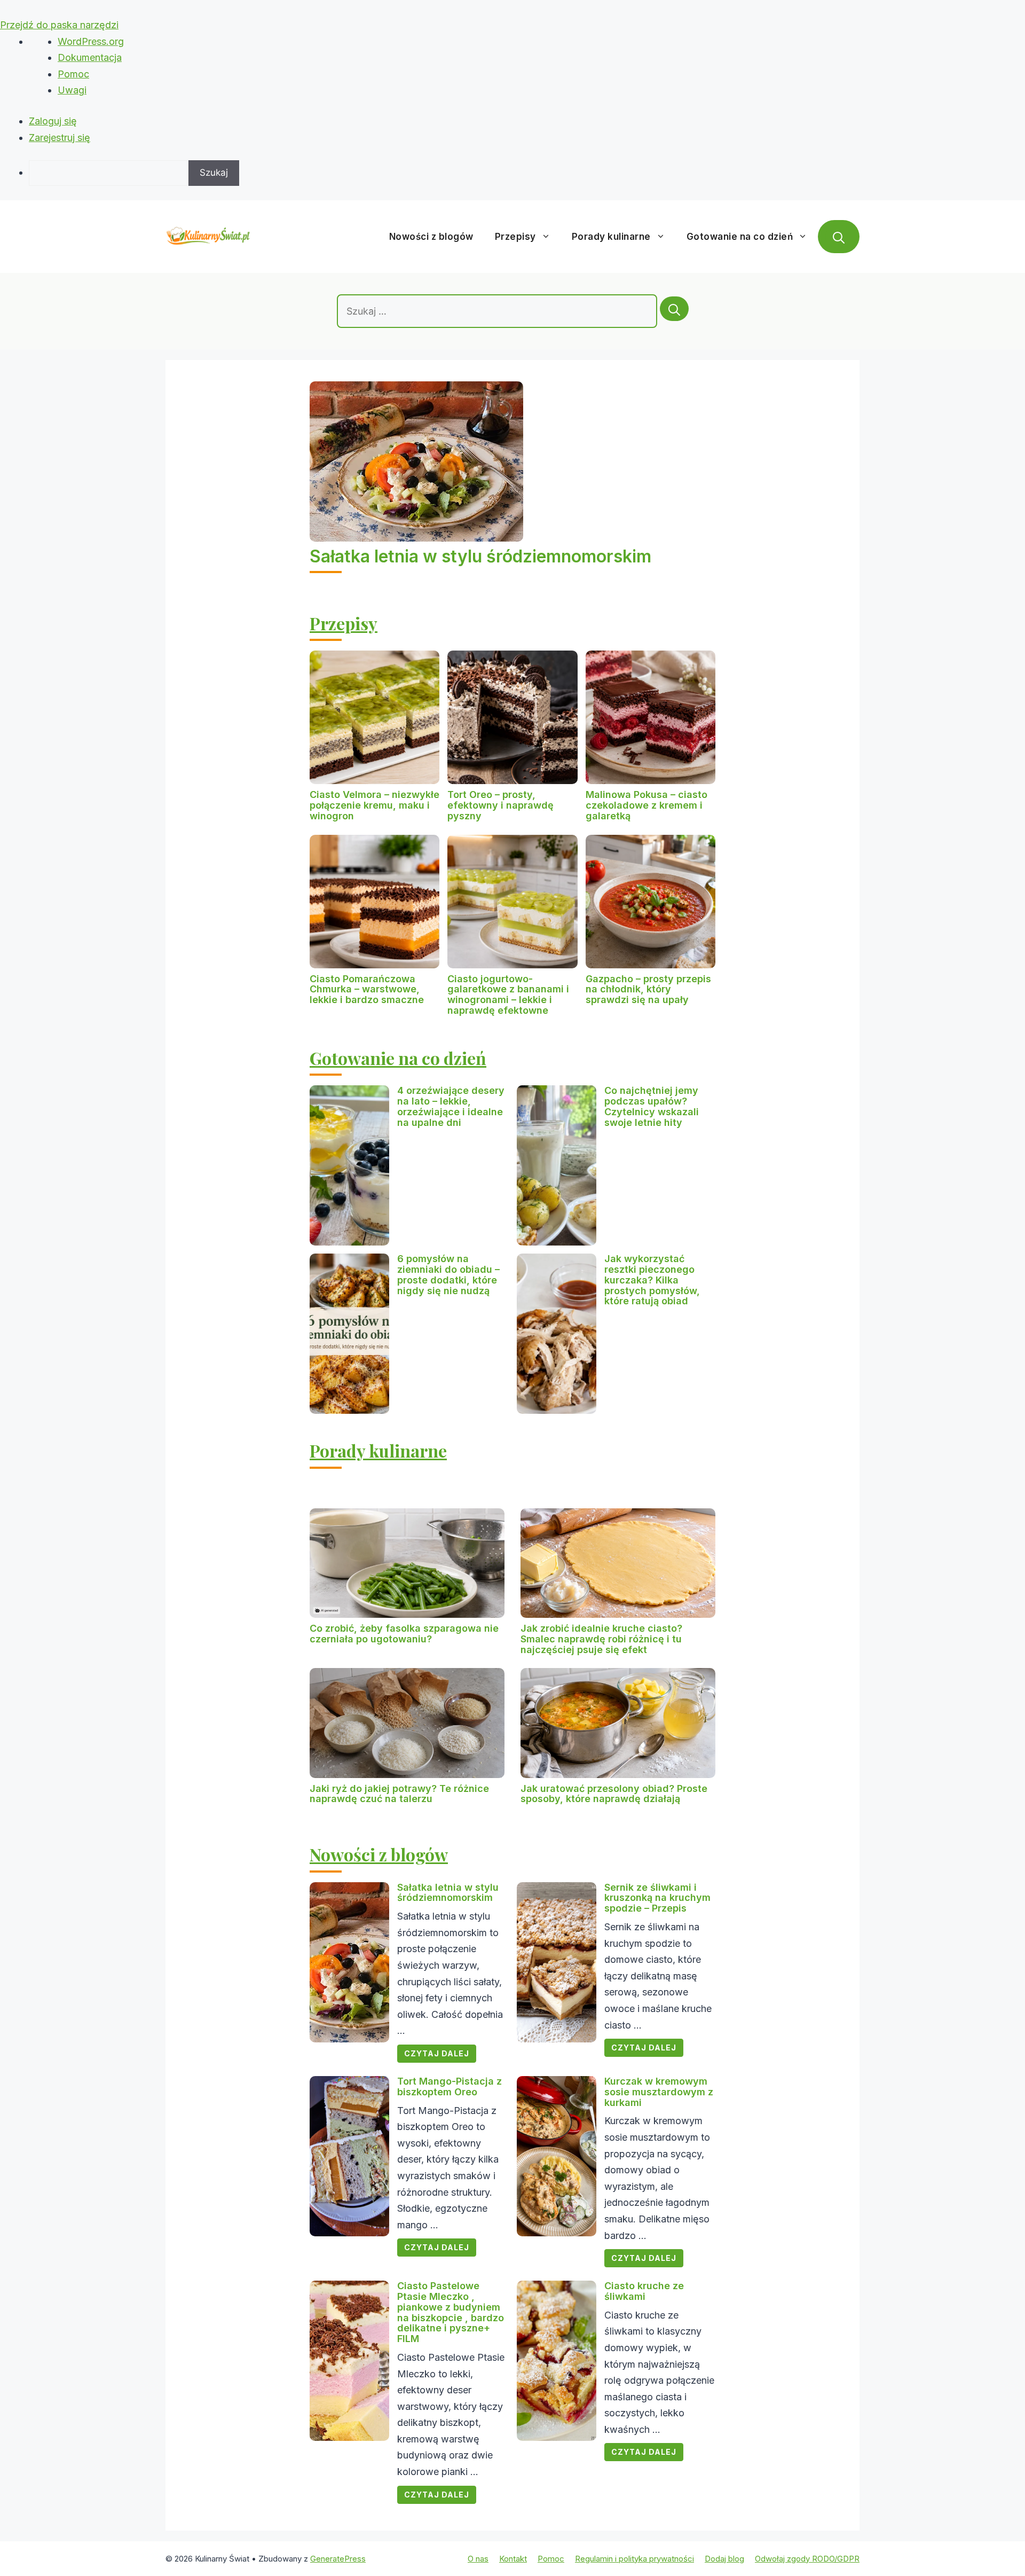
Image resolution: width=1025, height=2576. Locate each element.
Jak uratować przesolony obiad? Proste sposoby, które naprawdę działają (614, 1794)
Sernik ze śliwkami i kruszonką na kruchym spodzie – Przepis (657, 1898)
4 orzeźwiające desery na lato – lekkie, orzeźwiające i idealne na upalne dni (451, 1106)
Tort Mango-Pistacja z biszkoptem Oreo (450, 2086)
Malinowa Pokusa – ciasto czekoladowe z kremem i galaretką (646, 805)
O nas (478, 2559)
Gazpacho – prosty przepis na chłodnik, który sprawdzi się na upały (648, 989)
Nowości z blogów (431, 237)
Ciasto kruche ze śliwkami (644, 2291)
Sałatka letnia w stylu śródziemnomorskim (480, 556)
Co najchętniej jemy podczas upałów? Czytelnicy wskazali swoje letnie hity (652, 1106)
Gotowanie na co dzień (740, 237)
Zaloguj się (53, 121)
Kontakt (513, 2559)
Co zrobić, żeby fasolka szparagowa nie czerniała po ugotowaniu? (404, 1634)
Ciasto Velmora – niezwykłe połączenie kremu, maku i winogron (374, 805)
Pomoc (73, 74)
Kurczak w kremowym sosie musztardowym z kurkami (659, 2092)
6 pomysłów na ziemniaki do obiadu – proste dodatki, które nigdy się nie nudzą (448, 1274)
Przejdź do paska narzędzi (59, 25)
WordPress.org (91, 41)
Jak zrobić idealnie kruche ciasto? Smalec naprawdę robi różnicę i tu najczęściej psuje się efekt (601, 1639)
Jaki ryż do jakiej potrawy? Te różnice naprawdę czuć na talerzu (399, 1794)
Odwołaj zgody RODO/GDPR (807, 2559)
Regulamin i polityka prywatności (634, 2559)
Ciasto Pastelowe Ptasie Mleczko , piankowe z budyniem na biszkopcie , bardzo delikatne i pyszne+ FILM (451, 2312)
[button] (839, 237)
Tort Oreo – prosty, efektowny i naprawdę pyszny (500, 805)
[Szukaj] (674, 309)
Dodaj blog (724, 2559)
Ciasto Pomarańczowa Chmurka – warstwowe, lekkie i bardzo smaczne (367, 989)
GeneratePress (338, 2559)
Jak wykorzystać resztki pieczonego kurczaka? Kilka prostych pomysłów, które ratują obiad (652, 1280)
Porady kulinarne (611, 237)
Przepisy (515, 237)
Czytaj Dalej (437, 2053)
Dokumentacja (90, 57)
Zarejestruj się (60, 138)
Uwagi (72, 90)
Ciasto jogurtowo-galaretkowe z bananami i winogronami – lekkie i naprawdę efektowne (508, 995)
